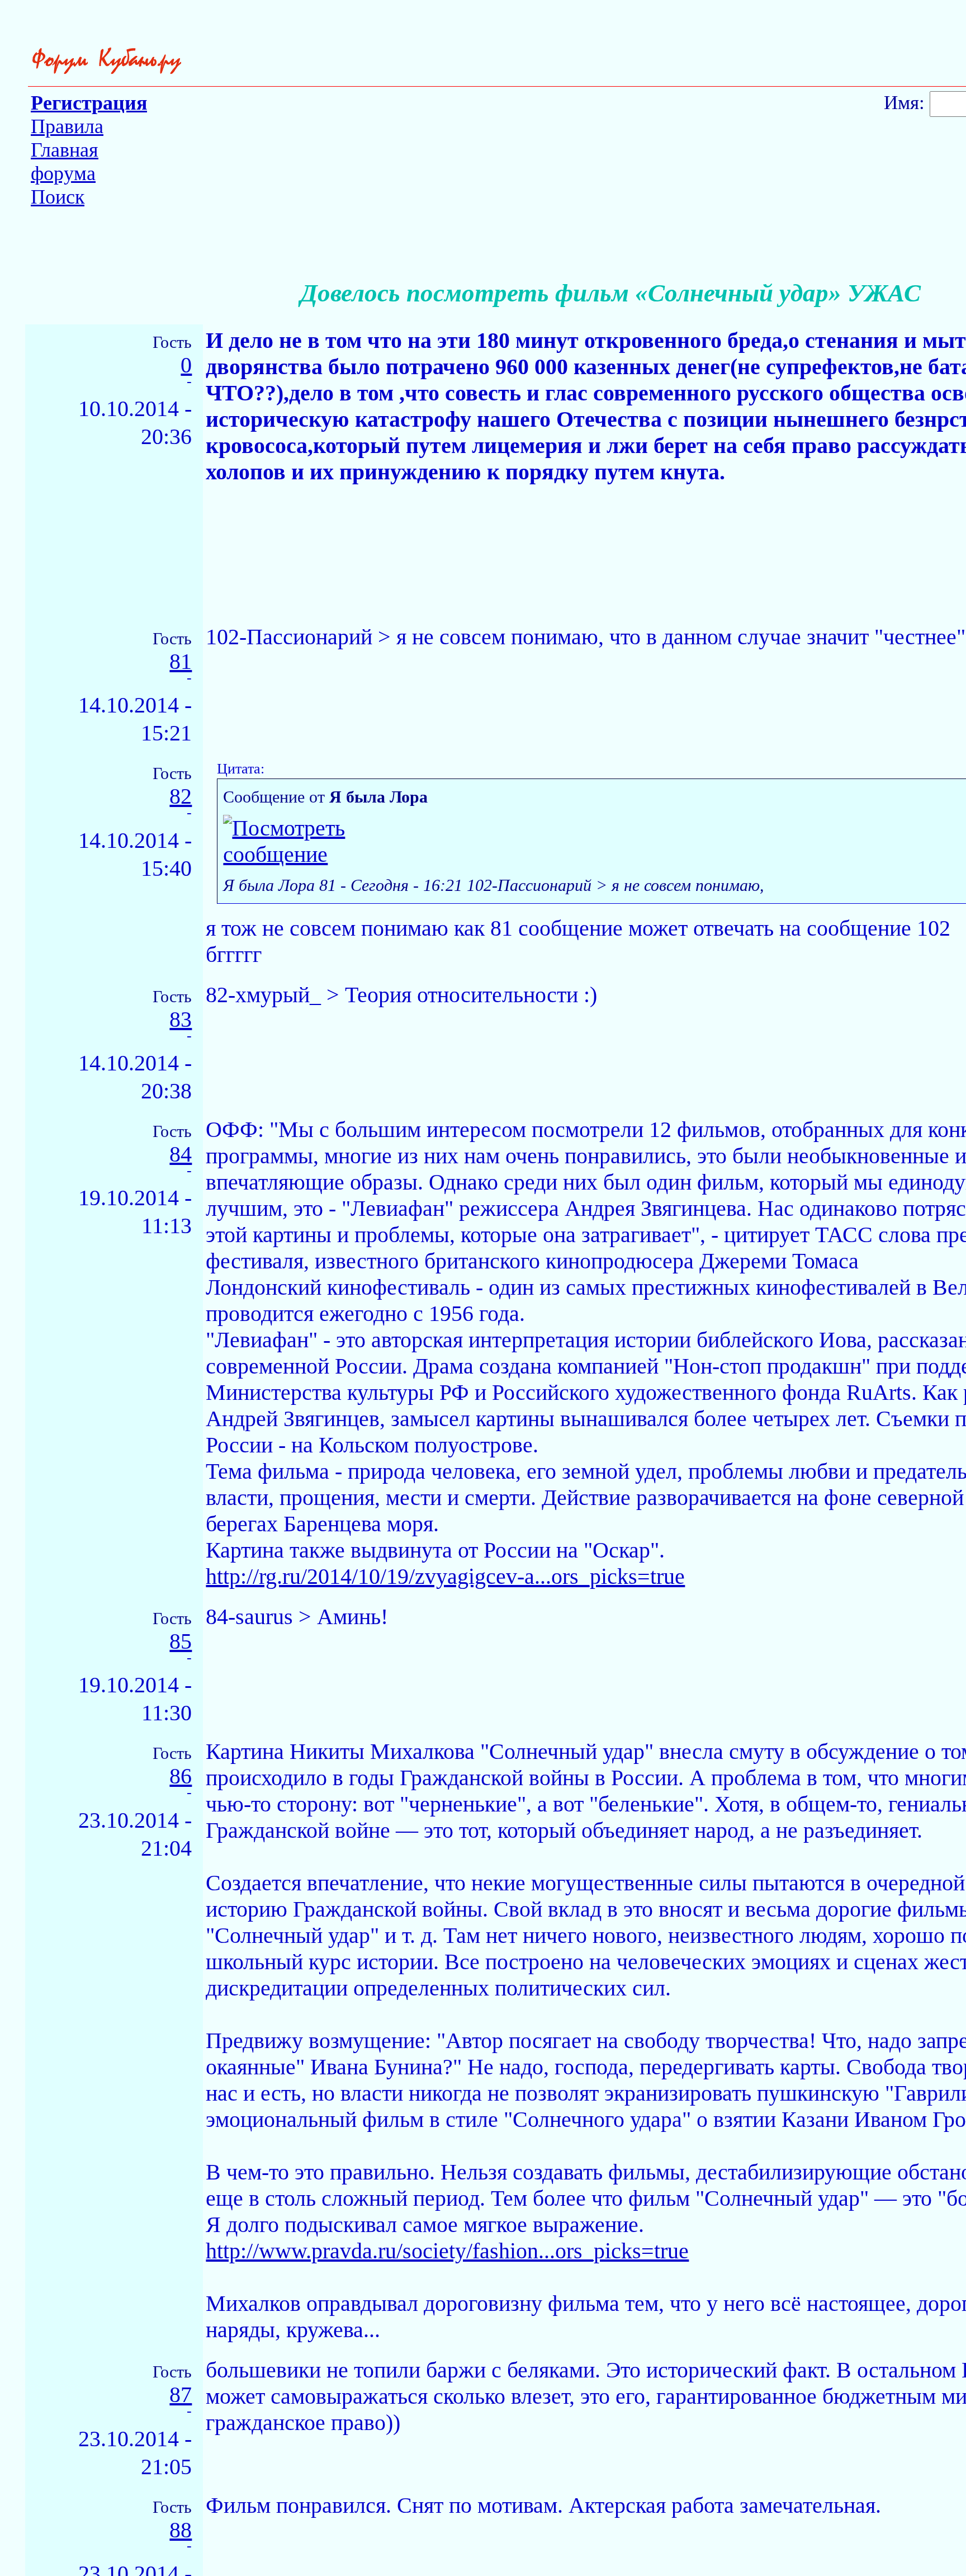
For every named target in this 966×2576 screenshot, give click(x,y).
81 (181, 662)
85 (181, 1642)
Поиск (58, 197)
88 (181, 2530)
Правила (67, 126)
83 (181, 1020)
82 (181, 797)
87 (181, 2395)
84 (181, 1155)
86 (181, 1777)
